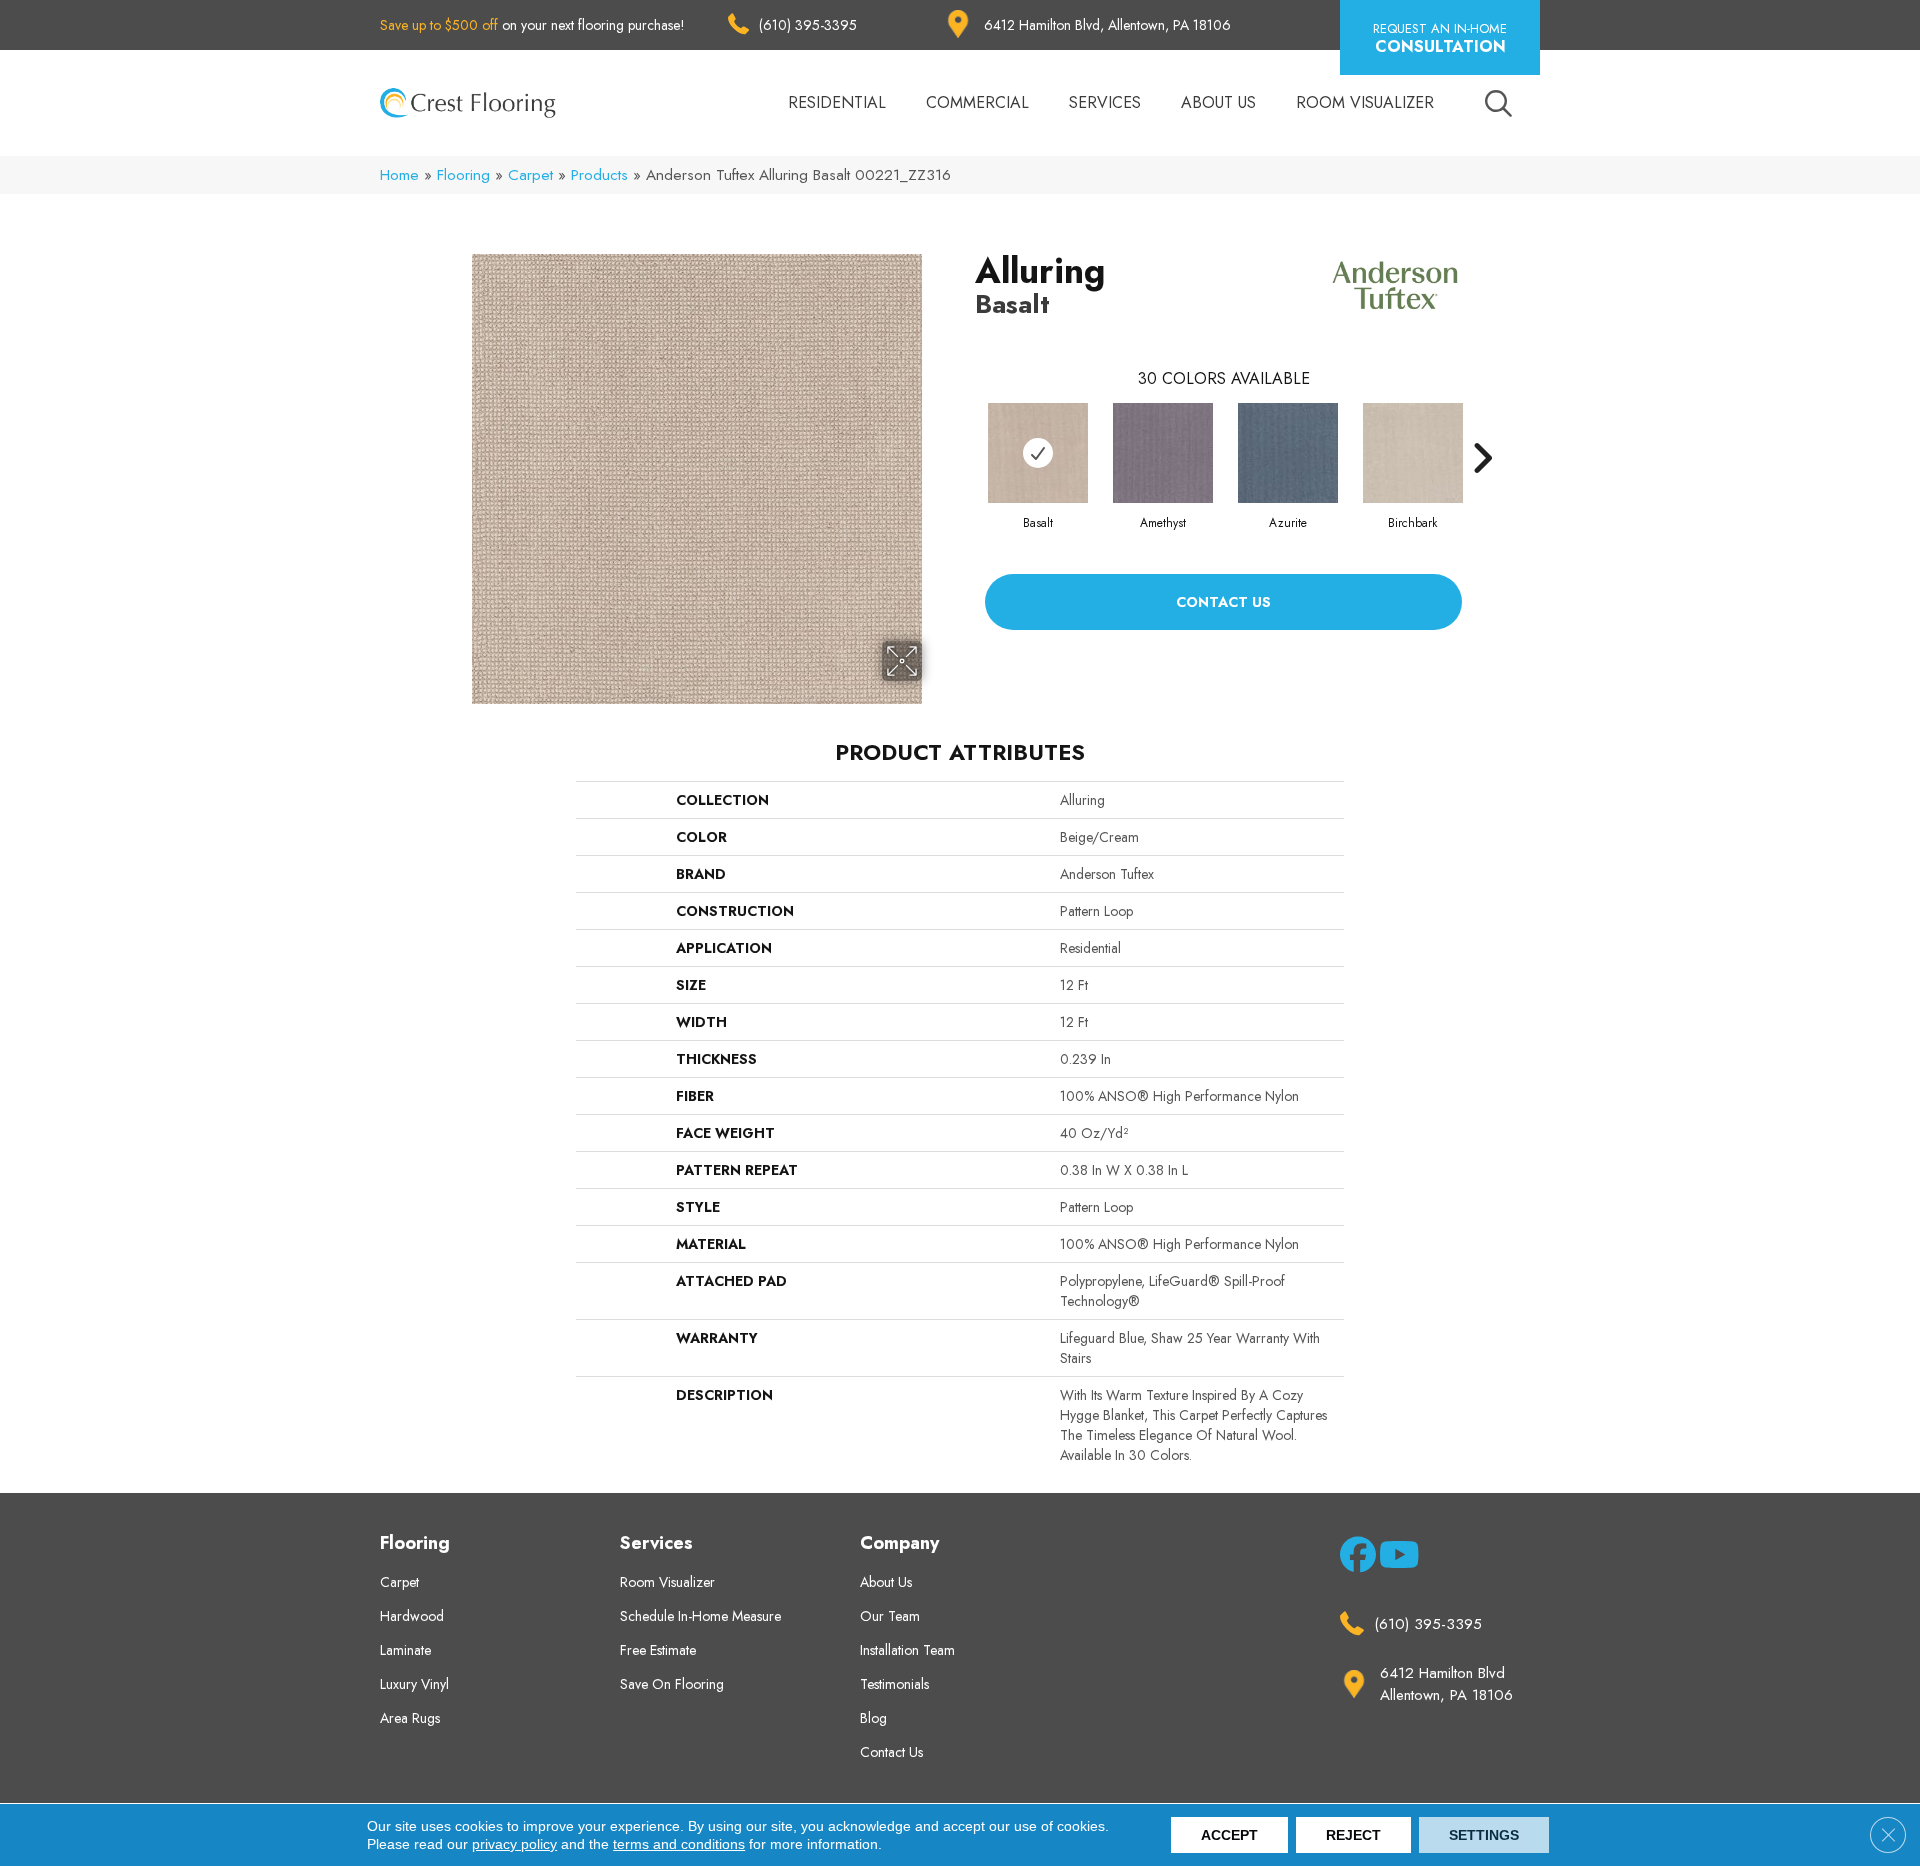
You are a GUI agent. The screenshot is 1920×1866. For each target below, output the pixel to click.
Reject (1353, 1835)
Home (399, 175)
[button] (1440, 37)
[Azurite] (1288, 453)
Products (599, 175)
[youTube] (1393, 1559)
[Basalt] (1038, 453)
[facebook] (1354, 1559)
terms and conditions (679, 1844)
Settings (1484, 1835)
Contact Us (1223, 602)
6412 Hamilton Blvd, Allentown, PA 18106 (1107, 25)
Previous (965, 428)
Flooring (463, 175)
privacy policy (514, 1844)
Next (1482, 428)
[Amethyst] (1163, 453)
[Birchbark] (1413, 453)
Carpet (530, 175)
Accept (1229, 1835)
